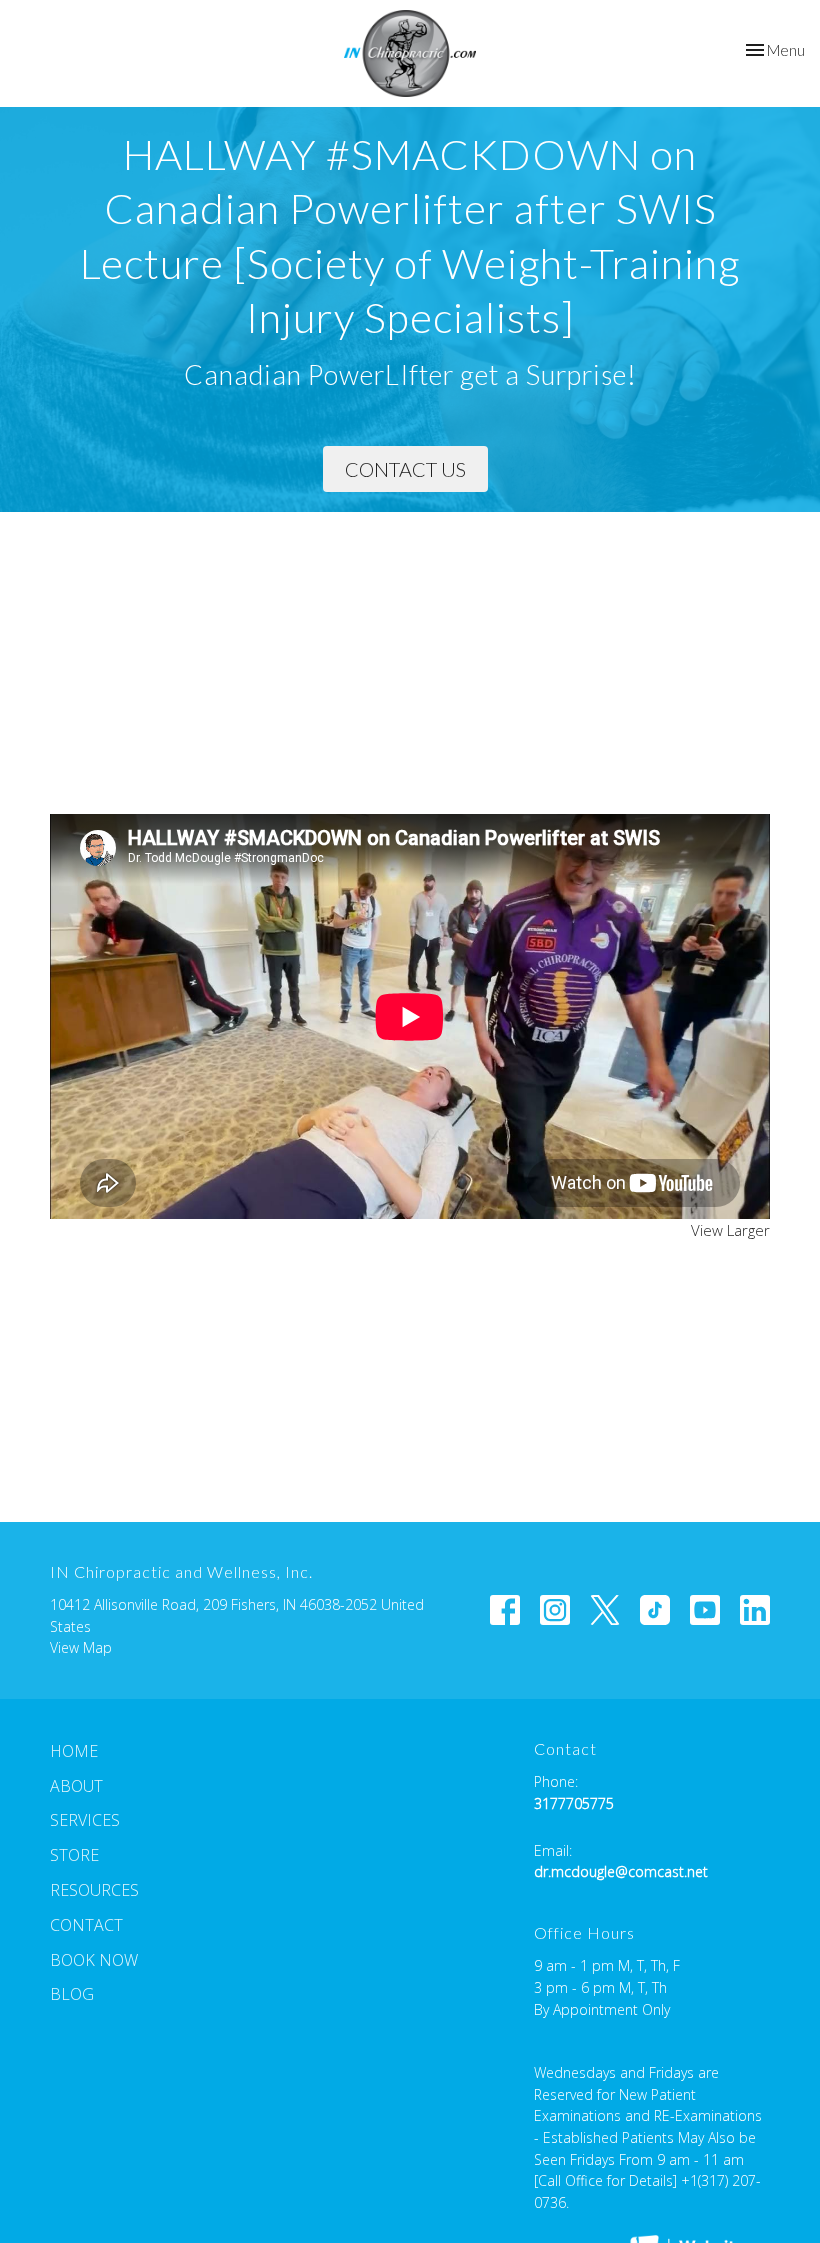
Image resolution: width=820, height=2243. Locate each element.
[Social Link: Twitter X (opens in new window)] (605, 1610)
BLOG (72, 1994)
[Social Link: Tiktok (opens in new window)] (655, 1610)
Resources (94, 1890)
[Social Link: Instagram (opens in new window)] (555, 1610)
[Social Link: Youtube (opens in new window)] (705, 1610)
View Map (81, 1647)
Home (74, 1751)
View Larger (730, 1230)
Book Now (94, 1960)
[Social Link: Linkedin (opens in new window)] (755, 1610)
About (76, 1786)
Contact (86, 1925)
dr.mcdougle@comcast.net (621, 1871)
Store (74, 1855)
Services (85, 1820)
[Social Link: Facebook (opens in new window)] (505, 1610)
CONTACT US (405, 469)
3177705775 (574, 1803)
